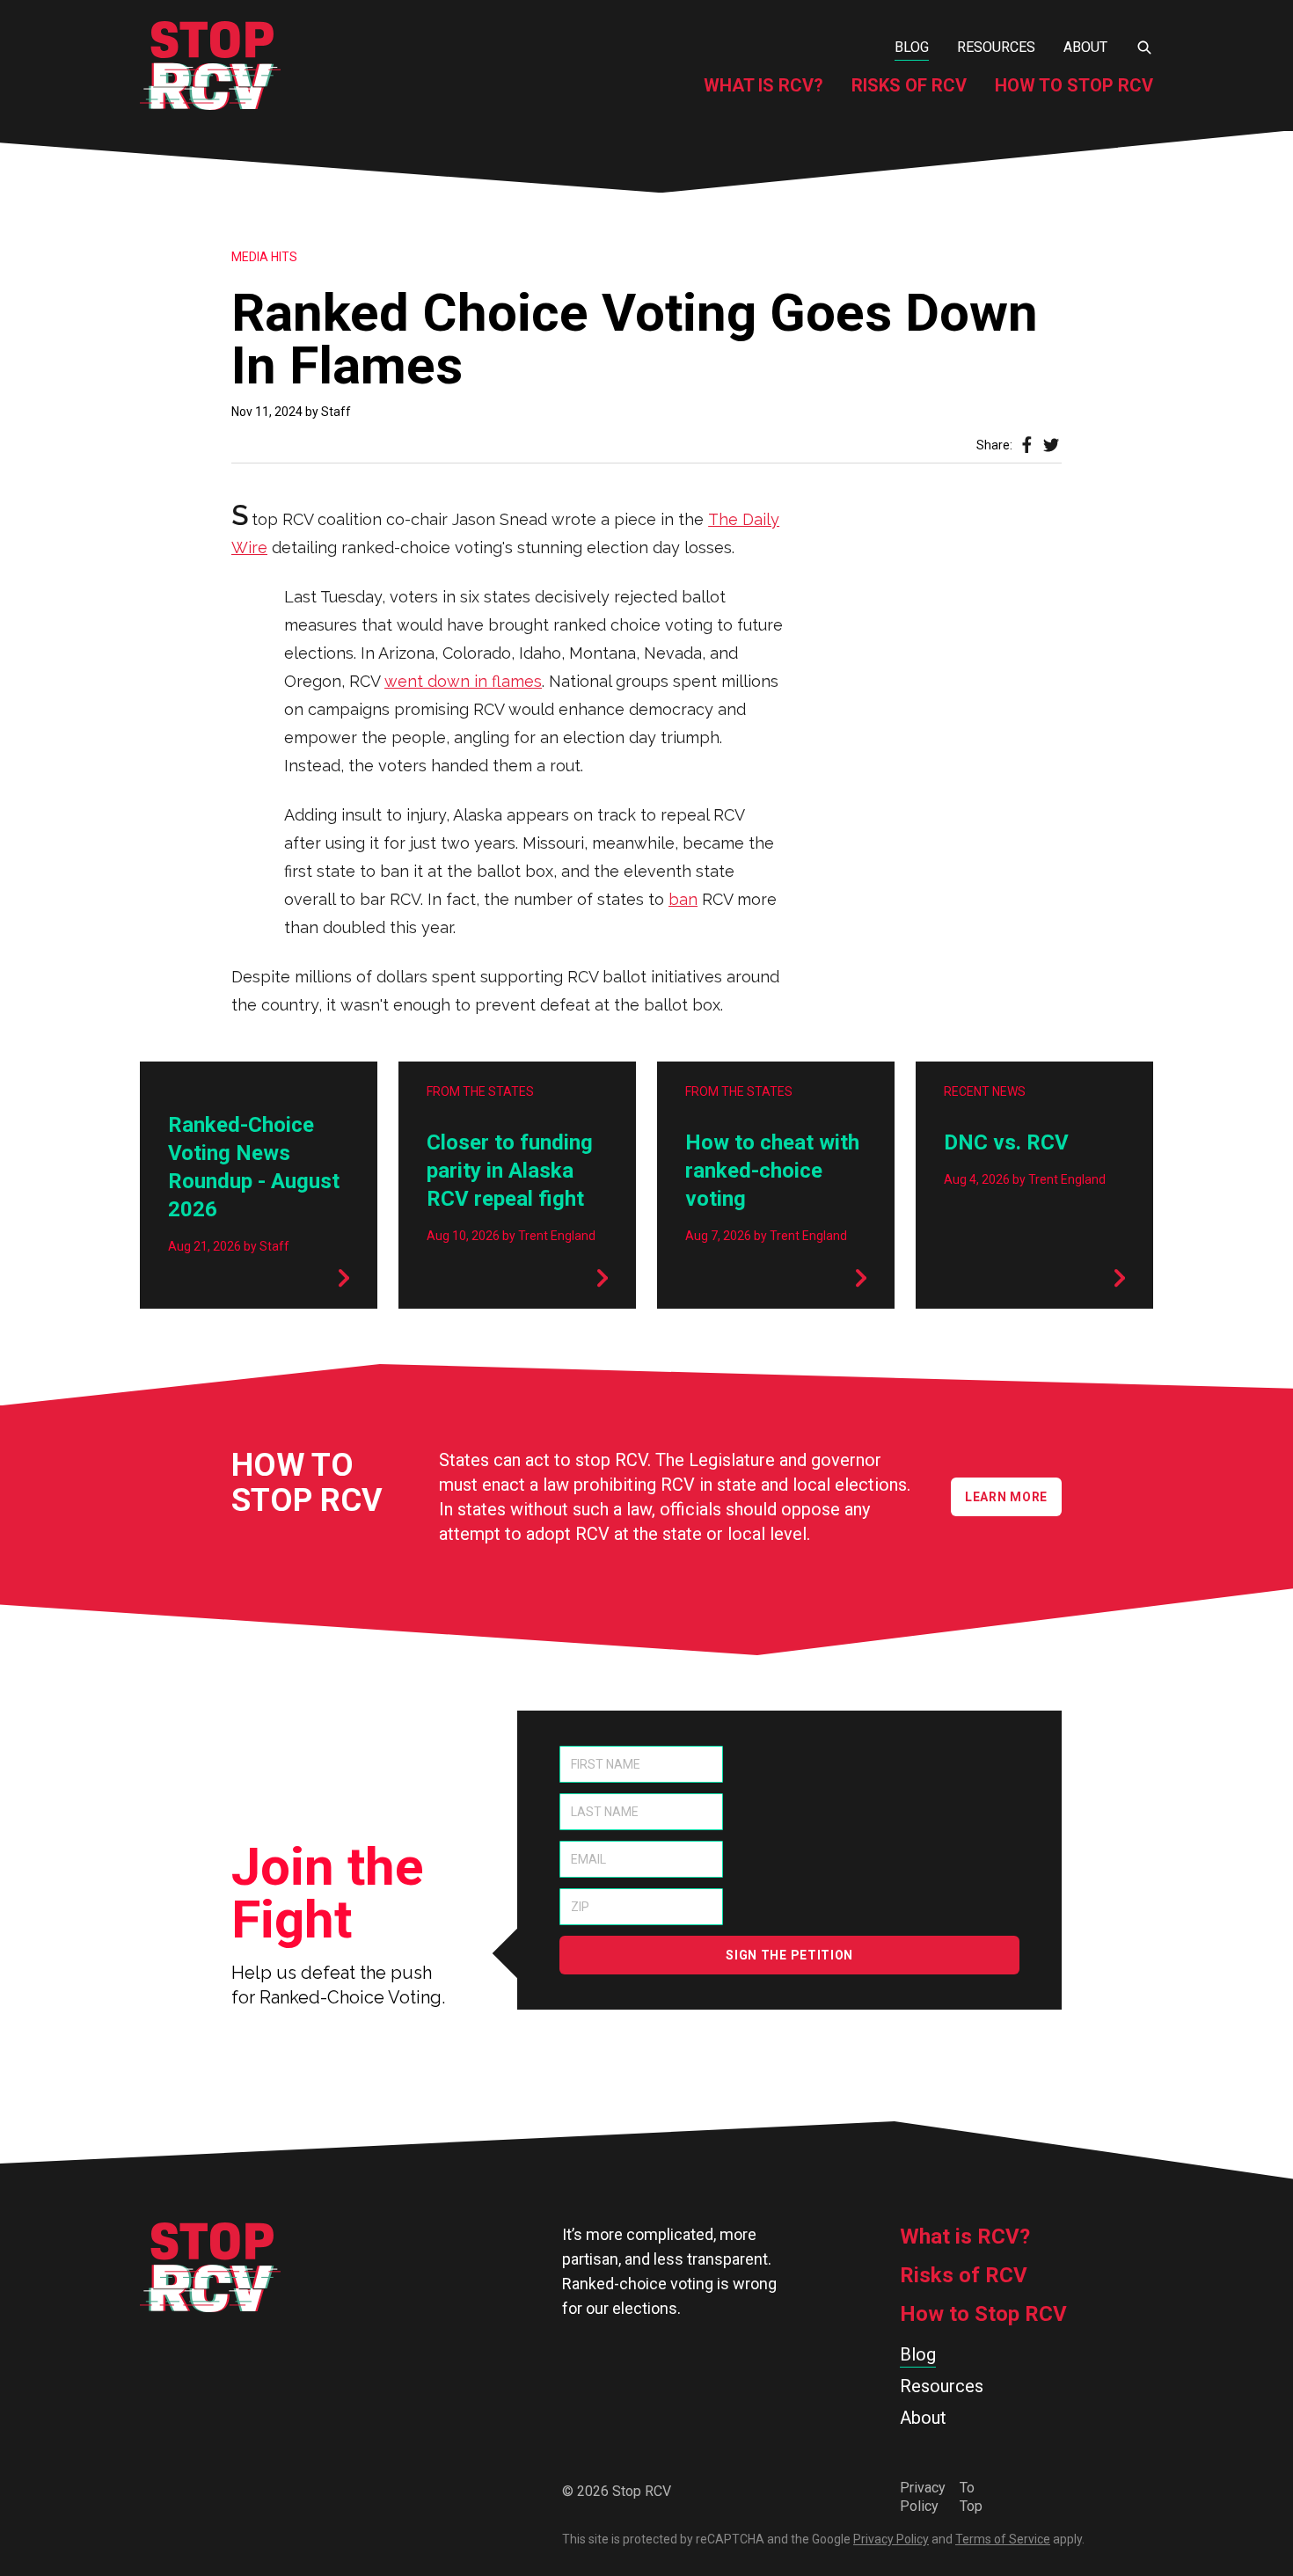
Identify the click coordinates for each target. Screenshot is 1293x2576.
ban (683, 899)
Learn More (1006, 1497)
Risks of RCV (909, 85)
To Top (971, 2497)
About (1085, 47)
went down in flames (463, 681)
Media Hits (264, 257)
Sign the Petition (789, 1955)
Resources (996, 47)
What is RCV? (763, 85)
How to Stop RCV (1074, 85)
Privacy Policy (923, 2497)
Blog (912, 47)
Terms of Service (1003, 2539)
